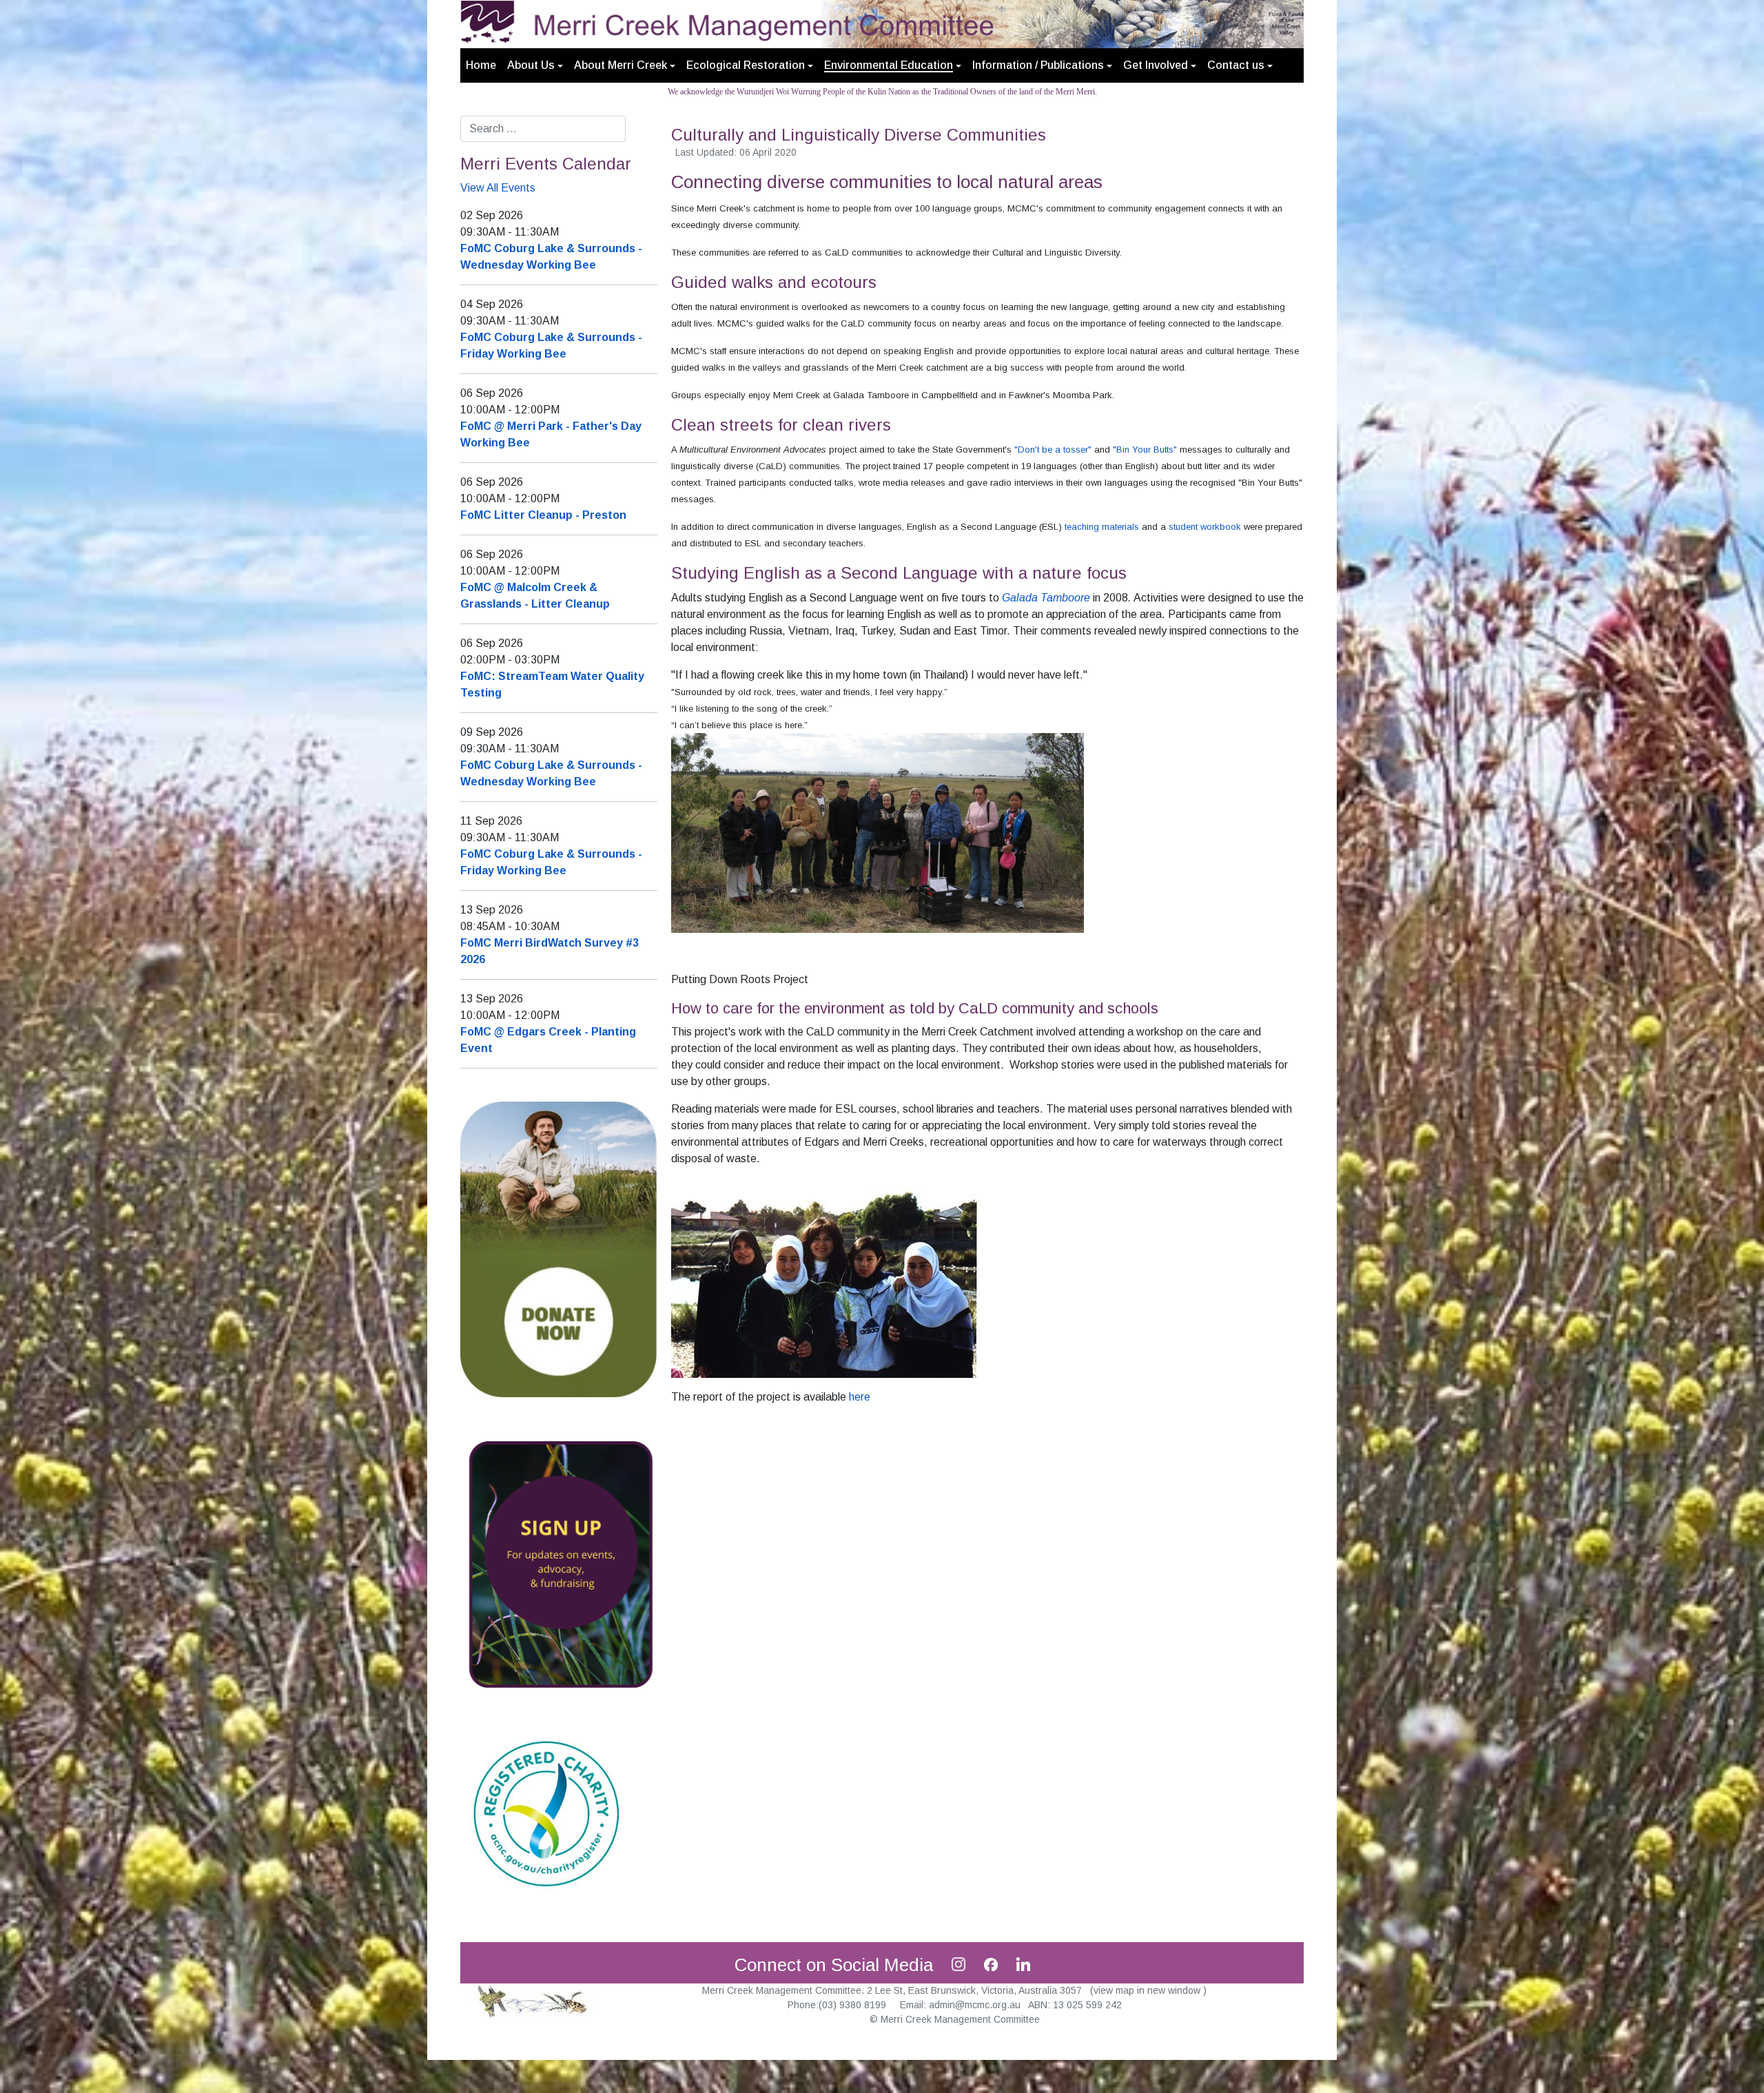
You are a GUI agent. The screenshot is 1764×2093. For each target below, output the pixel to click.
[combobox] (543, 129)
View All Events (498, 188)
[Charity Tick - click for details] (546, 1812)
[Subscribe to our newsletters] (559, 1564)
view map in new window (1148, 1990)
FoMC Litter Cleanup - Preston (543, 515)
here (860, 1397)
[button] (535, 65)
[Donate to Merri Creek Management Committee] (559, 1249)
